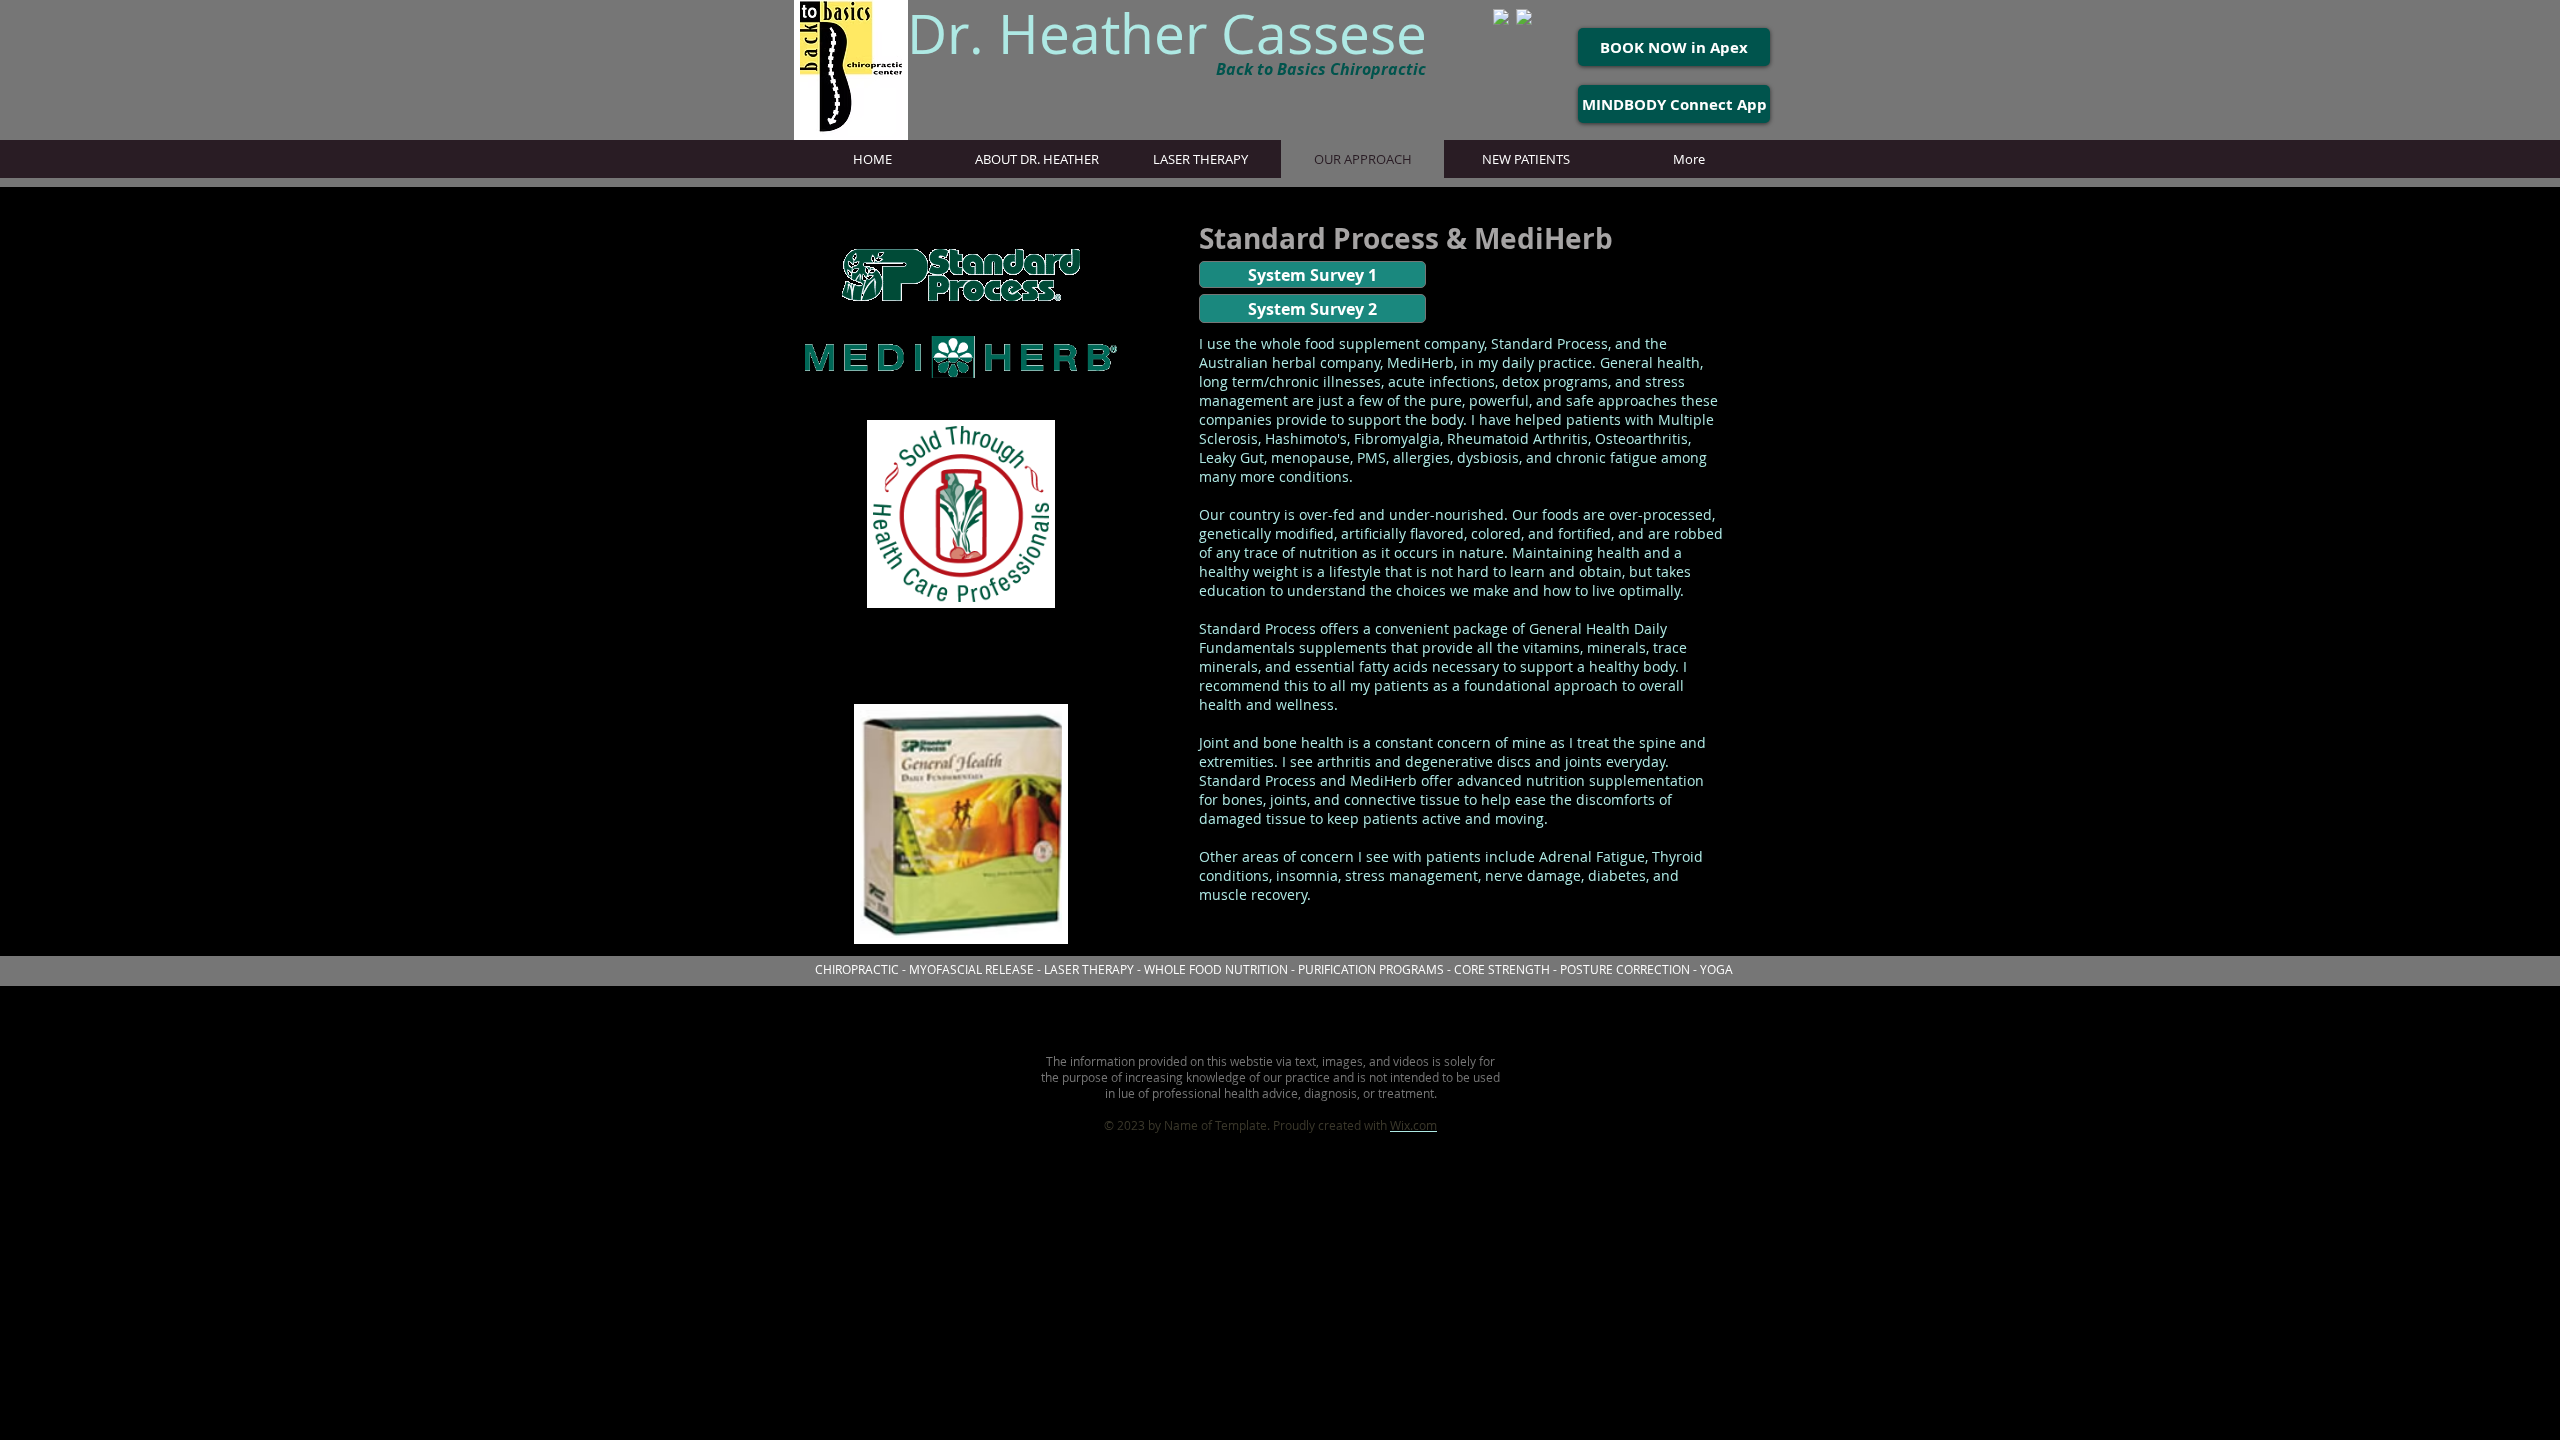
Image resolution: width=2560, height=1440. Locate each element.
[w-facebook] (1524, 17)
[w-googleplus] (1501, 17)
